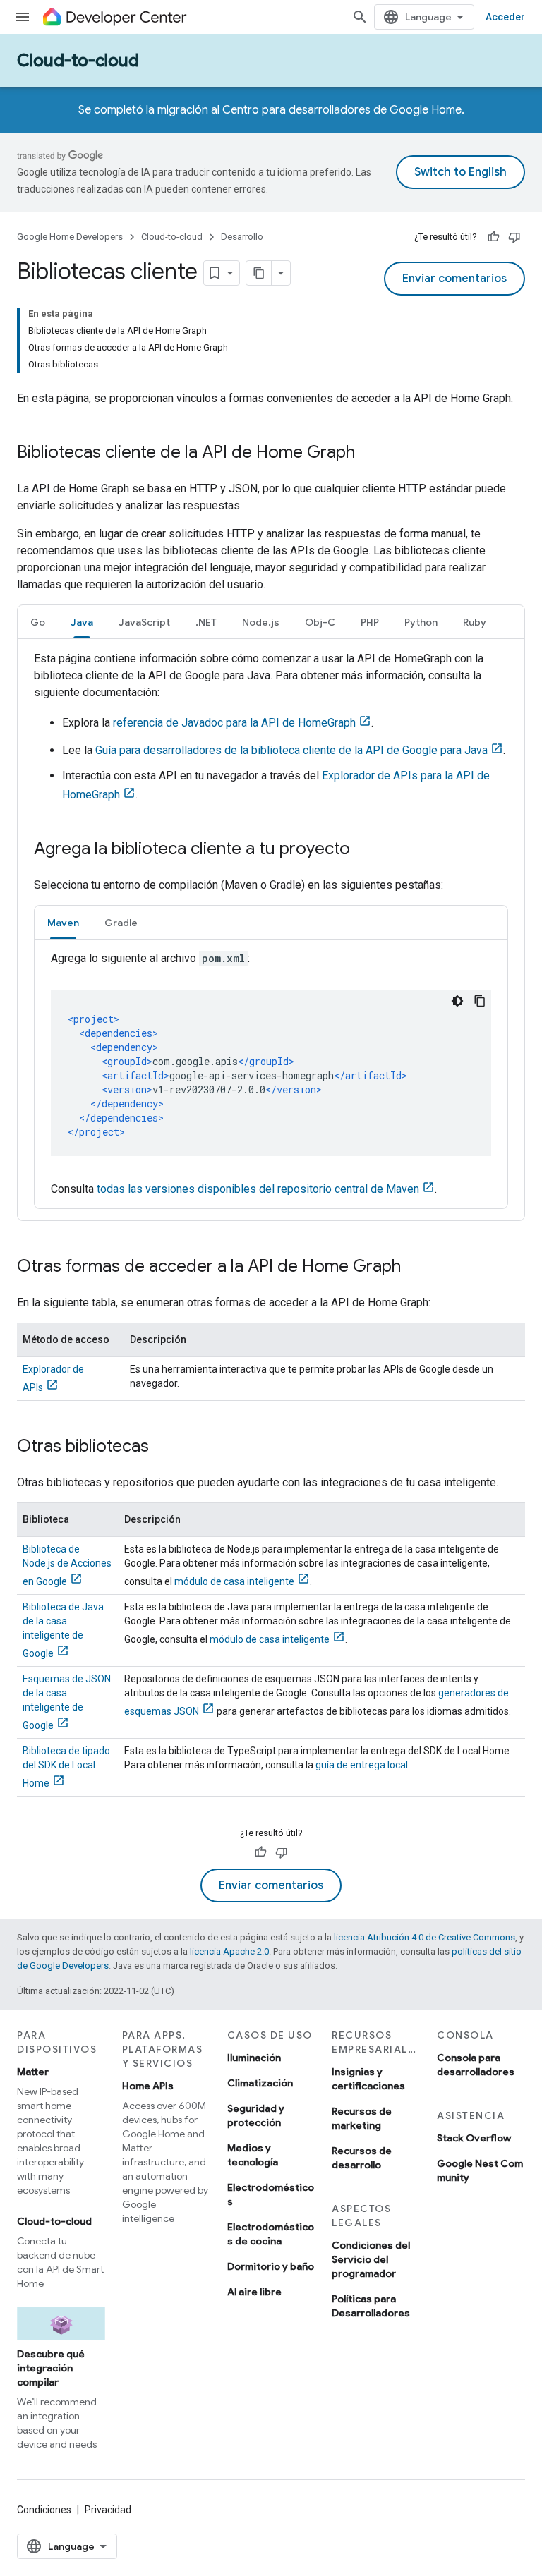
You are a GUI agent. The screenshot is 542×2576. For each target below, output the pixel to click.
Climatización (260, 2083)
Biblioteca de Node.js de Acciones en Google (67, 1565)
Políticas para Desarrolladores (371, 2306)
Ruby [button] (475, 622)
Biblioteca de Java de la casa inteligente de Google (63, 1630)
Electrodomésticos (271, 2194)
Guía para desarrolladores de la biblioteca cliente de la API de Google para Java (291, 750)
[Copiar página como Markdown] (259, 273)
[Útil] (493, 237)
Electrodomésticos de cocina (271, 2234)
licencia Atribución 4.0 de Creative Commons (424, 1937)
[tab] (38, 622)
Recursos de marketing (362, 2118)
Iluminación (254, 2058)
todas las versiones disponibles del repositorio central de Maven (258, 1189)
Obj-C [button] (320, 622)
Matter (33, 2072)
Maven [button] (63, 923)
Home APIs (148, 2086)
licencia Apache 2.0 (229, 1951)
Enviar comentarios (454, 279)
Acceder (505, 17)
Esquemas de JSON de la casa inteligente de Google (67, 1702)
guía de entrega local (362, 1765)
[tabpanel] (271, 930)
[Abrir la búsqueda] (360, 17)
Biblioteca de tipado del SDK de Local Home (66, 1767)
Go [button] (38, 622)
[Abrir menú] (23, 17)
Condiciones (44, 2510)
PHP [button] (370, 622)
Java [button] (82, 622)
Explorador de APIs (53, 1378)
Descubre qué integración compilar (51, 2368)
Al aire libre (254, 2292)
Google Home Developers (70, 237)
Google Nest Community (480, 2170)
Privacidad (108, 2510)
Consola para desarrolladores (476, 2065)
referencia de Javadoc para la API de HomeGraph (234, 723)
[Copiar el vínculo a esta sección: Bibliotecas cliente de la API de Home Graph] (369, 454)
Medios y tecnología (253, 2155)
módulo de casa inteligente (234, 1581)
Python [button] (421, 622)
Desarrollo (242, 237)
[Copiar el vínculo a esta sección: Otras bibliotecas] (163, 1447)
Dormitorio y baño (271, 2266)
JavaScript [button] (144, 622)
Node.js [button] (261, 622)
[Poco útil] (514, 237)
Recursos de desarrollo (362, 2158)
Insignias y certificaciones (368, 2079)
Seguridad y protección (256, 2115)
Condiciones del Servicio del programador (371, 2259)
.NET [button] (206, 622)
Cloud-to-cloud (78, 61)
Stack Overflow (474, 2138)
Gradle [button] (121, 923)
